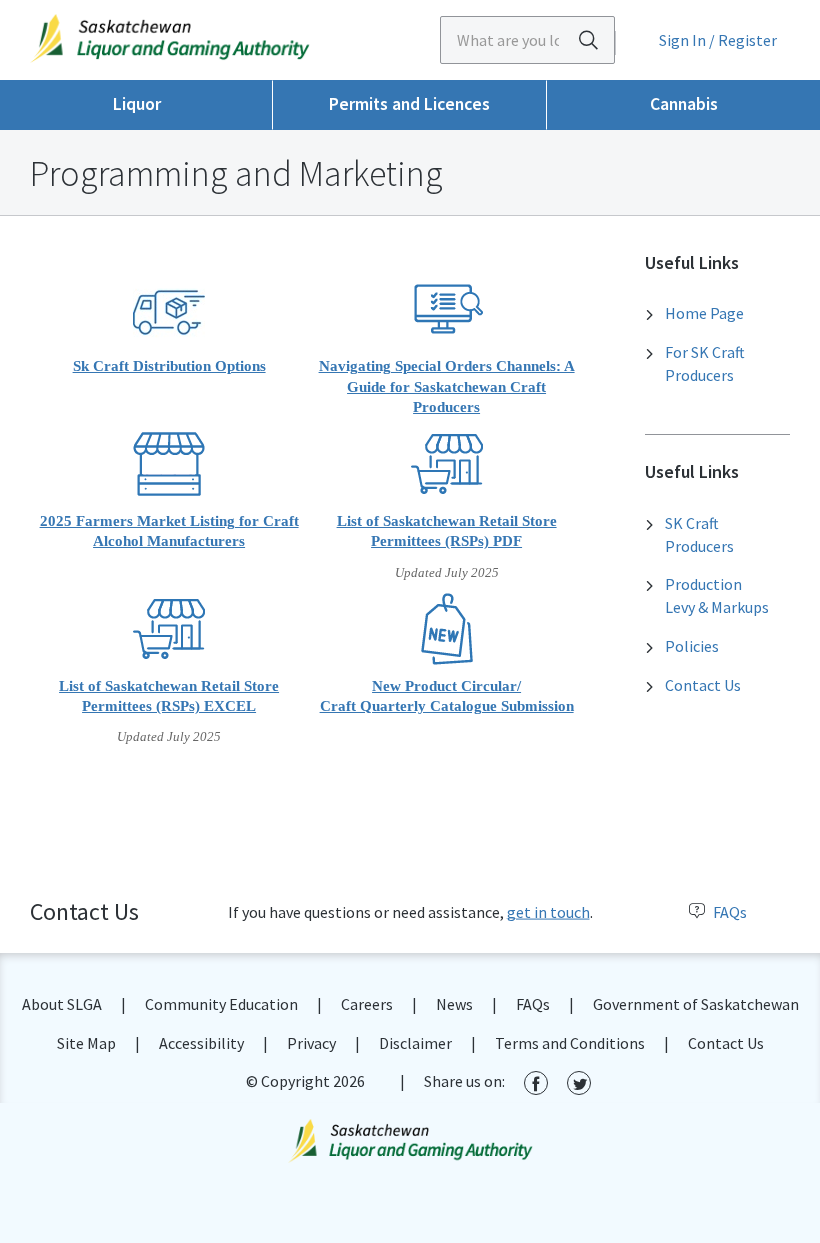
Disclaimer (415, 1043)
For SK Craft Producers (705, 363)
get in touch (548, 912)
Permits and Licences (409, 104)
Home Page (704, 313)
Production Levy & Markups (717, 595)
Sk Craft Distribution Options (169, 366)
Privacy (311, 1043)
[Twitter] (579, 1082)
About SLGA (62, 1004)
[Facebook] (536, 1082)
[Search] (588, 39)
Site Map (86, 1043)
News (454, 1004)
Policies (692, 646)
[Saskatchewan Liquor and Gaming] (205, 38)
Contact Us (703, 685)
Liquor (137, 104)
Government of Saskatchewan (696, 1004)
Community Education (221, 1004)
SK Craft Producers (699, 534)
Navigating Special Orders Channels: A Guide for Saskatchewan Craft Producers (447, 386)
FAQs (730, 912)
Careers (367, 1004)
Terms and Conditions (570, 1043)
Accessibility (201, 1043)
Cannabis (684, 104)
